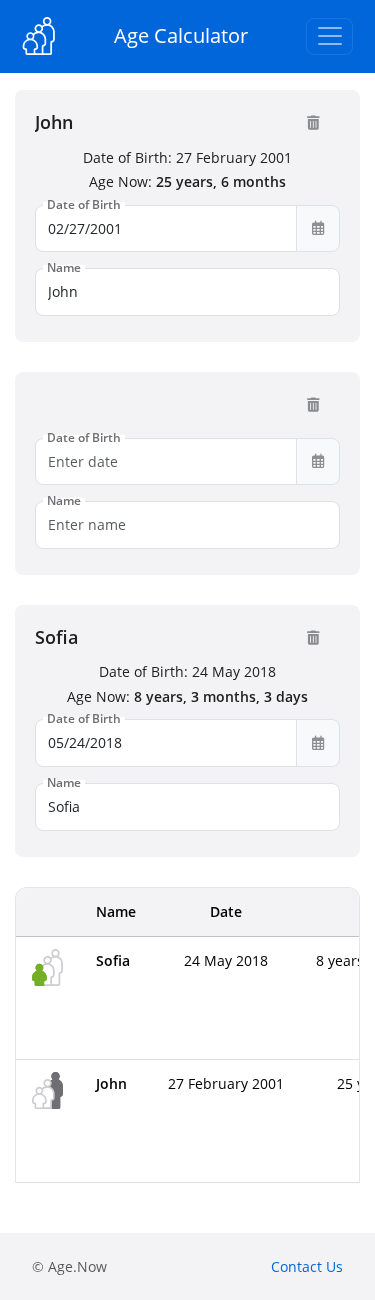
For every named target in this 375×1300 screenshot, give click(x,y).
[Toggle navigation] (329, 36)
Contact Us (307, 1266)
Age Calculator (181, 35)
